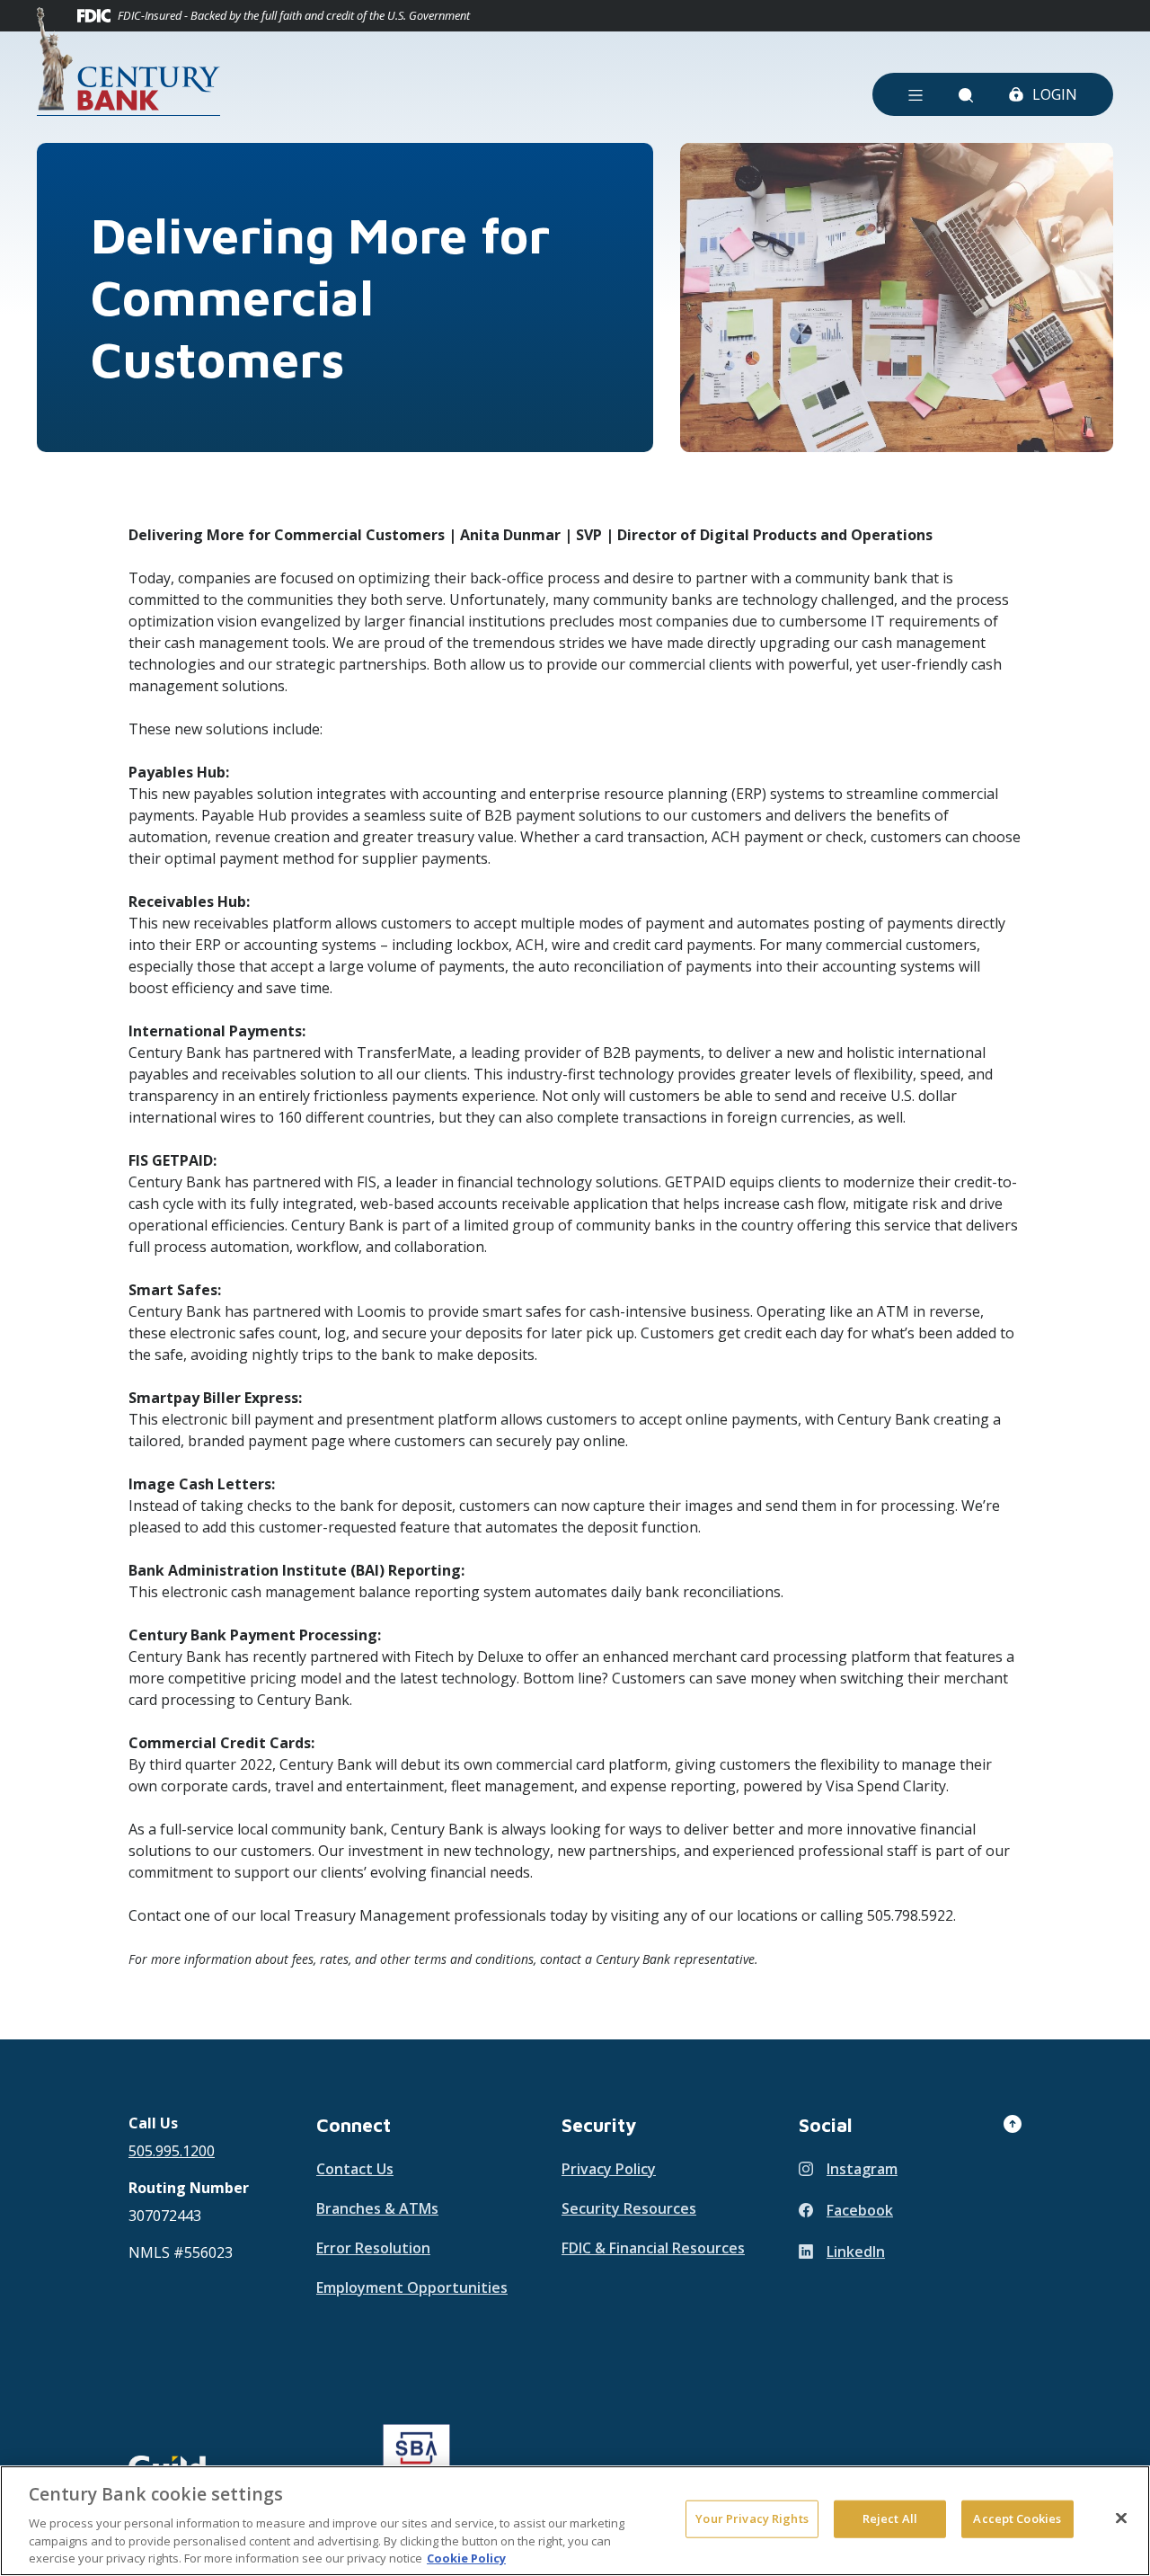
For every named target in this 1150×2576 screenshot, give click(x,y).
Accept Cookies (1017, 2518)
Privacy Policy (609, 2169)
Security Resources (629, 2208)
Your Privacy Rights (752, 2518)
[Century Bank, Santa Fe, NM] (128, 62)
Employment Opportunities (412, 2287)
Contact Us (355, 2169)
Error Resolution (373, 2248)
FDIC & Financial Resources (653, 2248)
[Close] (1121, 2518)
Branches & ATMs (377, 2208)
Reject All (890, 2518)
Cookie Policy (466, 2557)
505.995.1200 (172, 2151)
